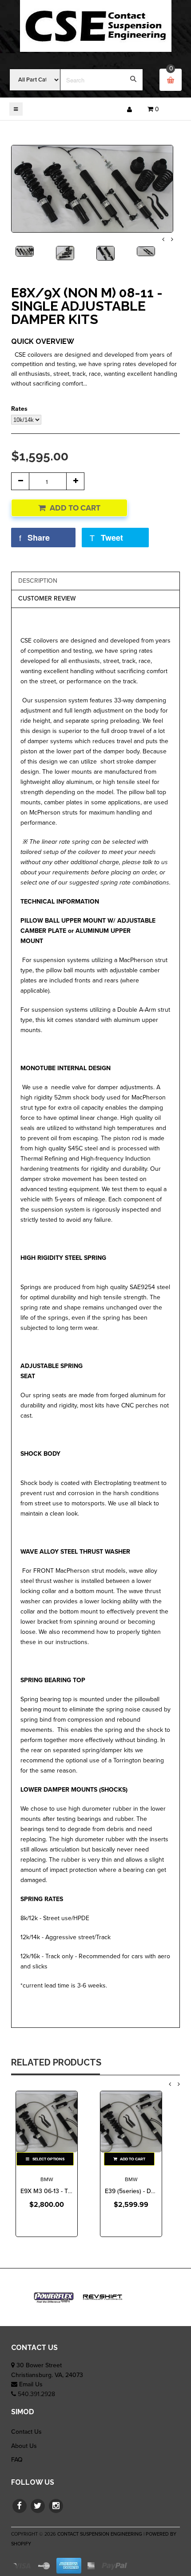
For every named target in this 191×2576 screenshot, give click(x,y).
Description (38, 581)
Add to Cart (75, 508)
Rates (19, 409)
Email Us (31, 2384)
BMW (47, 2179)
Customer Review (47, 598)
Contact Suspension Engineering (100, 2534)
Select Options (48, 2159)
